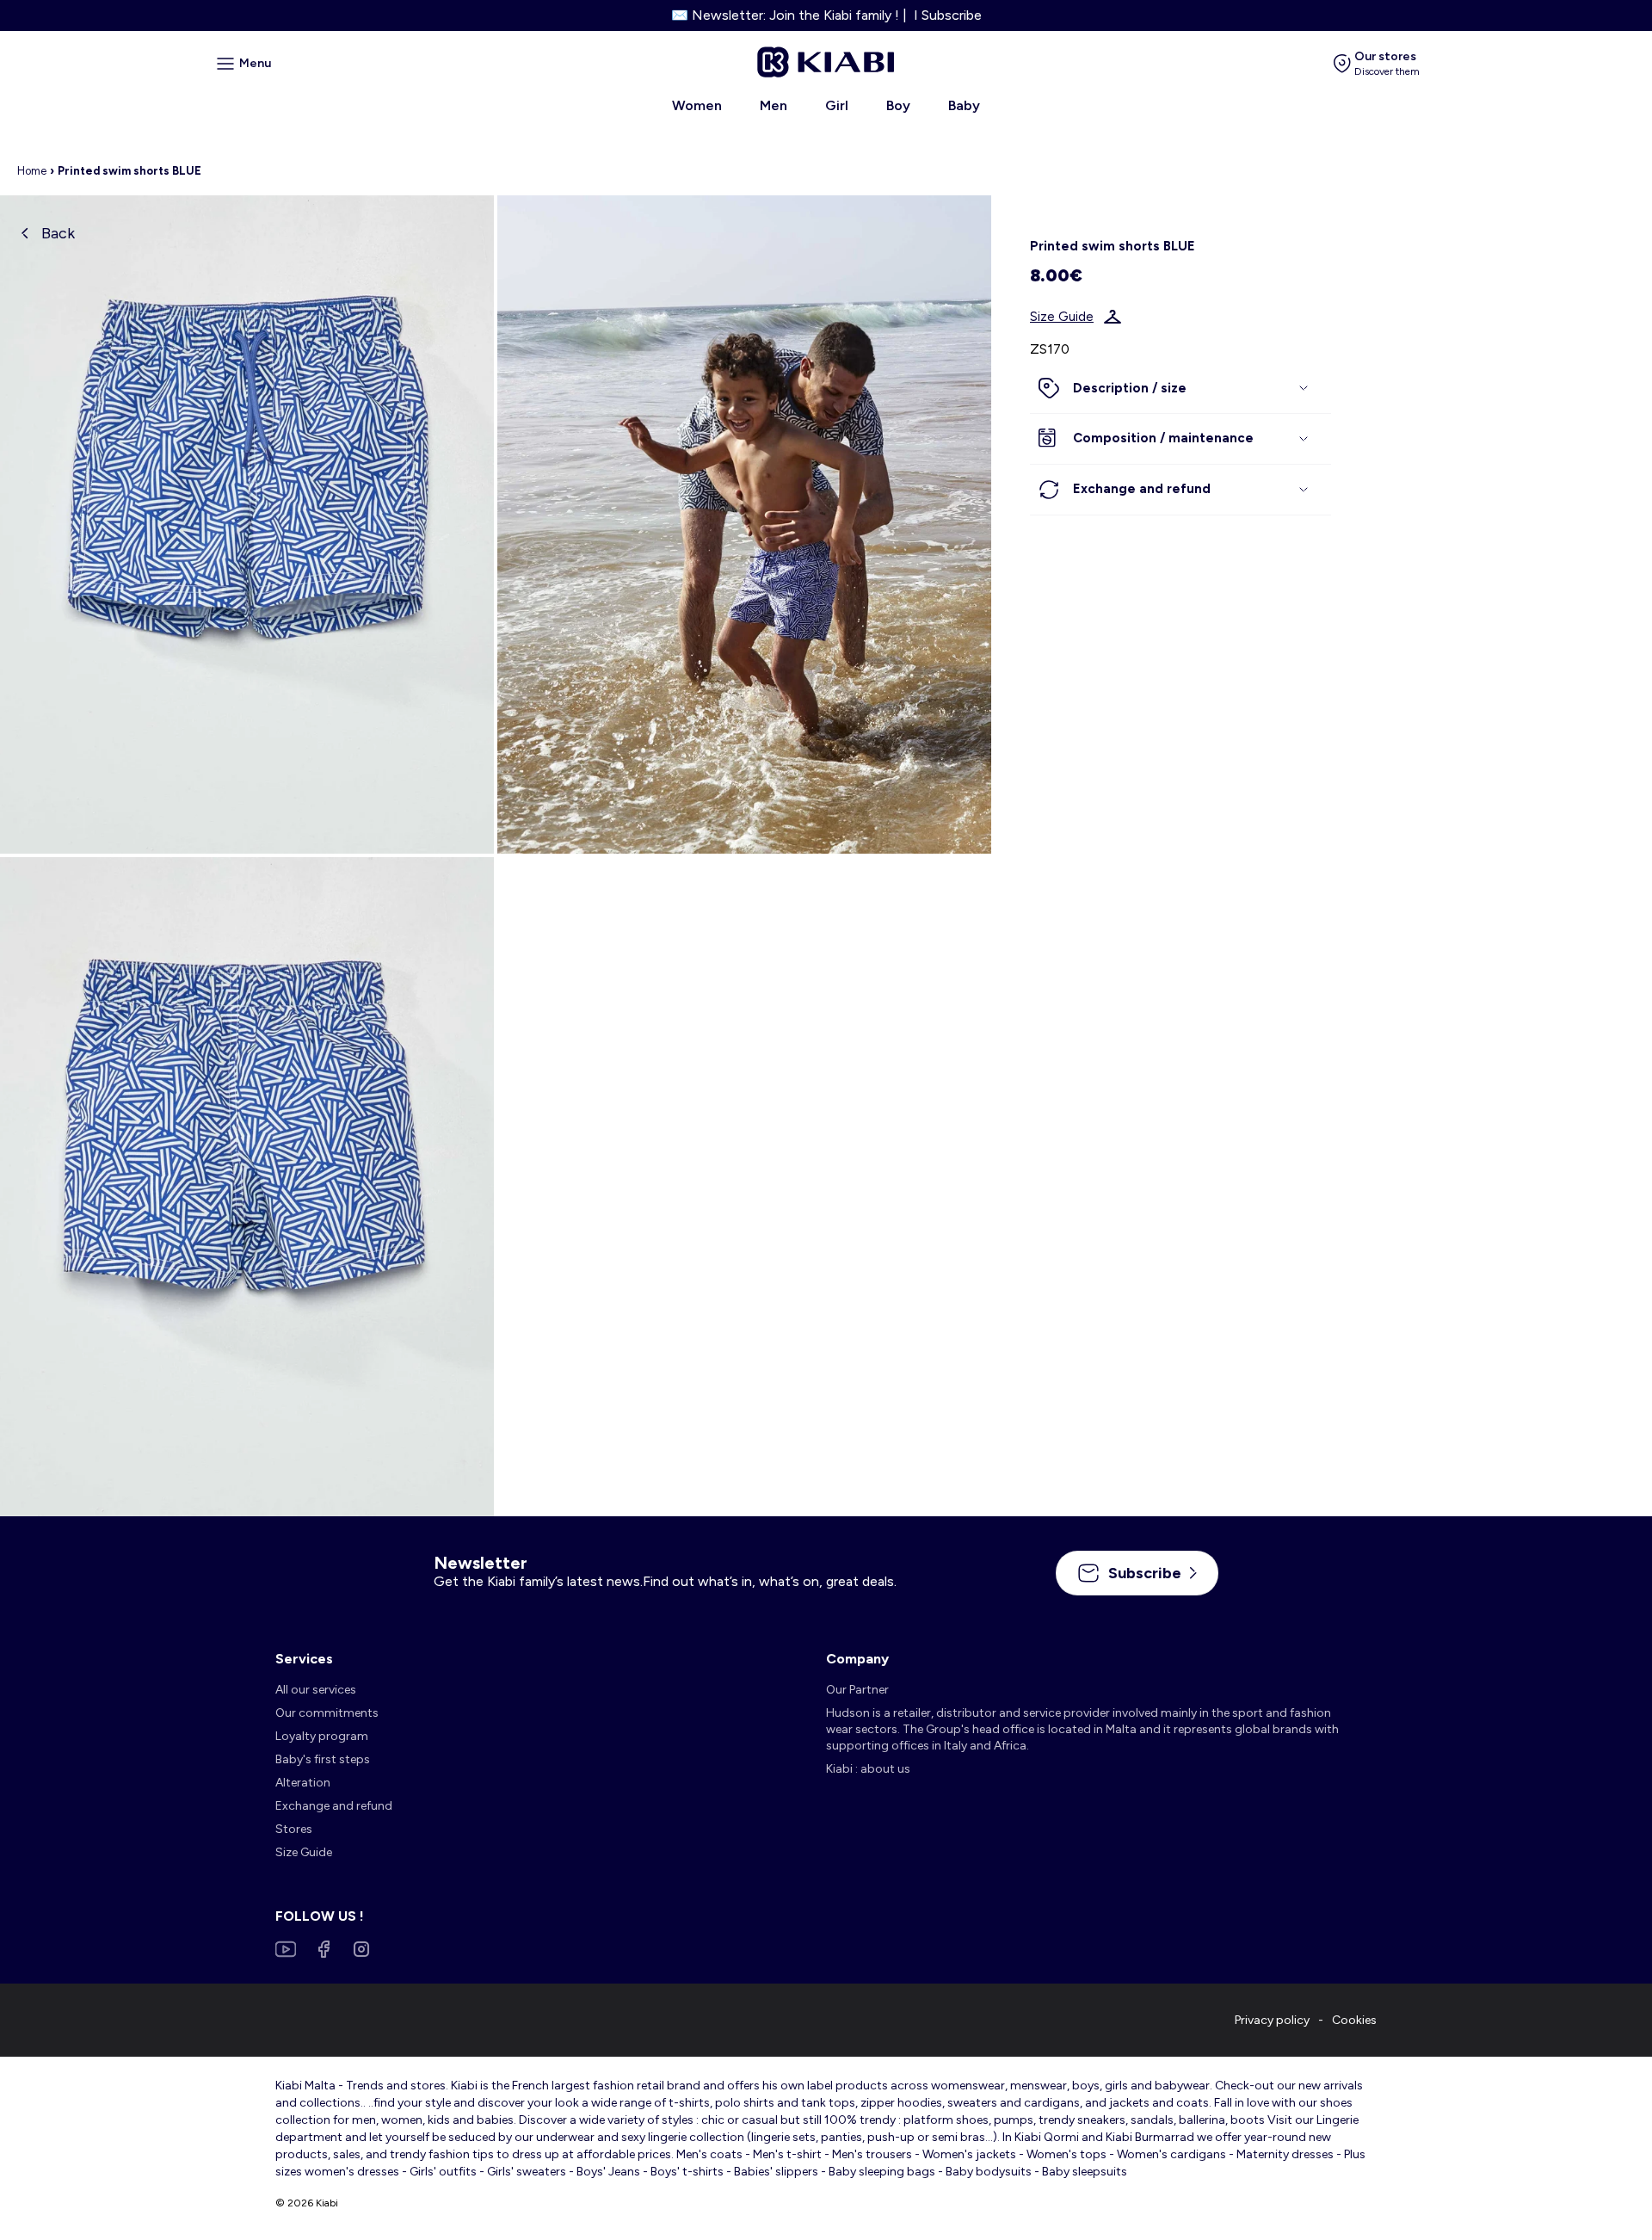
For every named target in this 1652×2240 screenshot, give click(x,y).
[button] (1180, 389)
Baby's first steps (323, 1759)
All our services (316, 1690)
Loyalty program (322, 1736)
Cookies (1354, 2020)
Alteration (303, 1783)
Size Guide (1062, 317)
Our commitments (327, 1713)
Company (857, 1659)
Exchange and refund (334, 1806)
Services (304, 1659)
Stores (294, 1829)
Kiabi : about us (868, 1769)
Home (32, 171)
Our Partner (857, 1690)
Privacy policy (1272, 2020)
